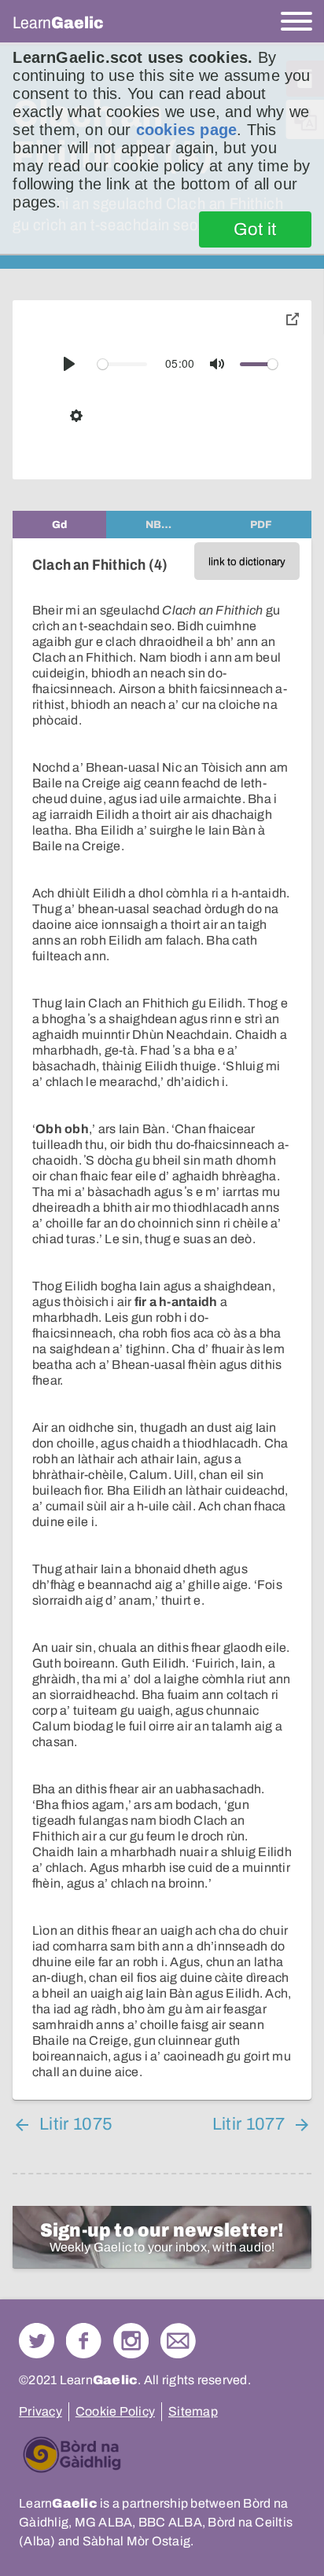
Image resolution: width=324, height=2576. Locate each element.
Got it (255, 229)
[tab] (59, 525)
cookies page (186, 130)
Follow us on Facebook (84, 2341)
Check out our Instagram (131, 2341)
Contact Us (178, 2341)
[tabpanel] (162, 1319)
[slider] (122, 364)
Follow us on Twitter (37, 2341)
